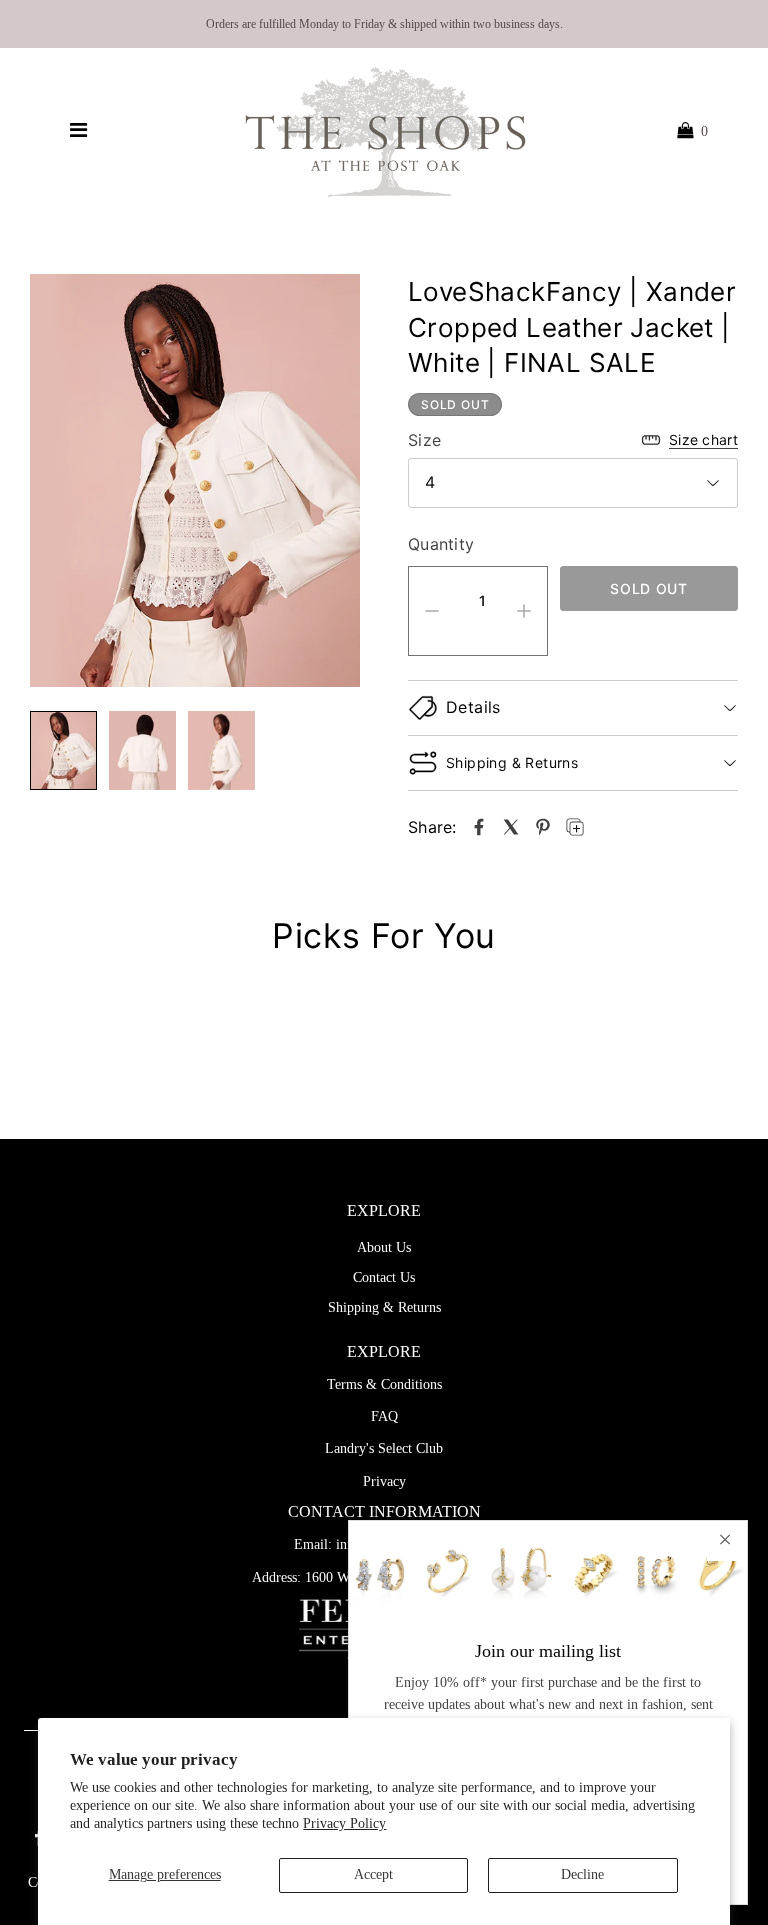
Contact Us (384, 1277)
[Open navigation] (78, 131)
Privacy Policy (344, 1823)
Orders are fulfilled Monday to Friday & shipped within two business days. (384, 24)
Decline (582, 1874)
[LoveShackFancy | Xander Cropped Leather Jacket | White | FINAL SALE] (479, 827)
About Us (384, 1247)
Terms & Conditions (384, 1384)
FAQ (384, 1416)
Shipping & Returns (384, 1307)
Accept (373, 1874)
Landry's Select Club (384, 1448)
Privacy (384, 1481)
